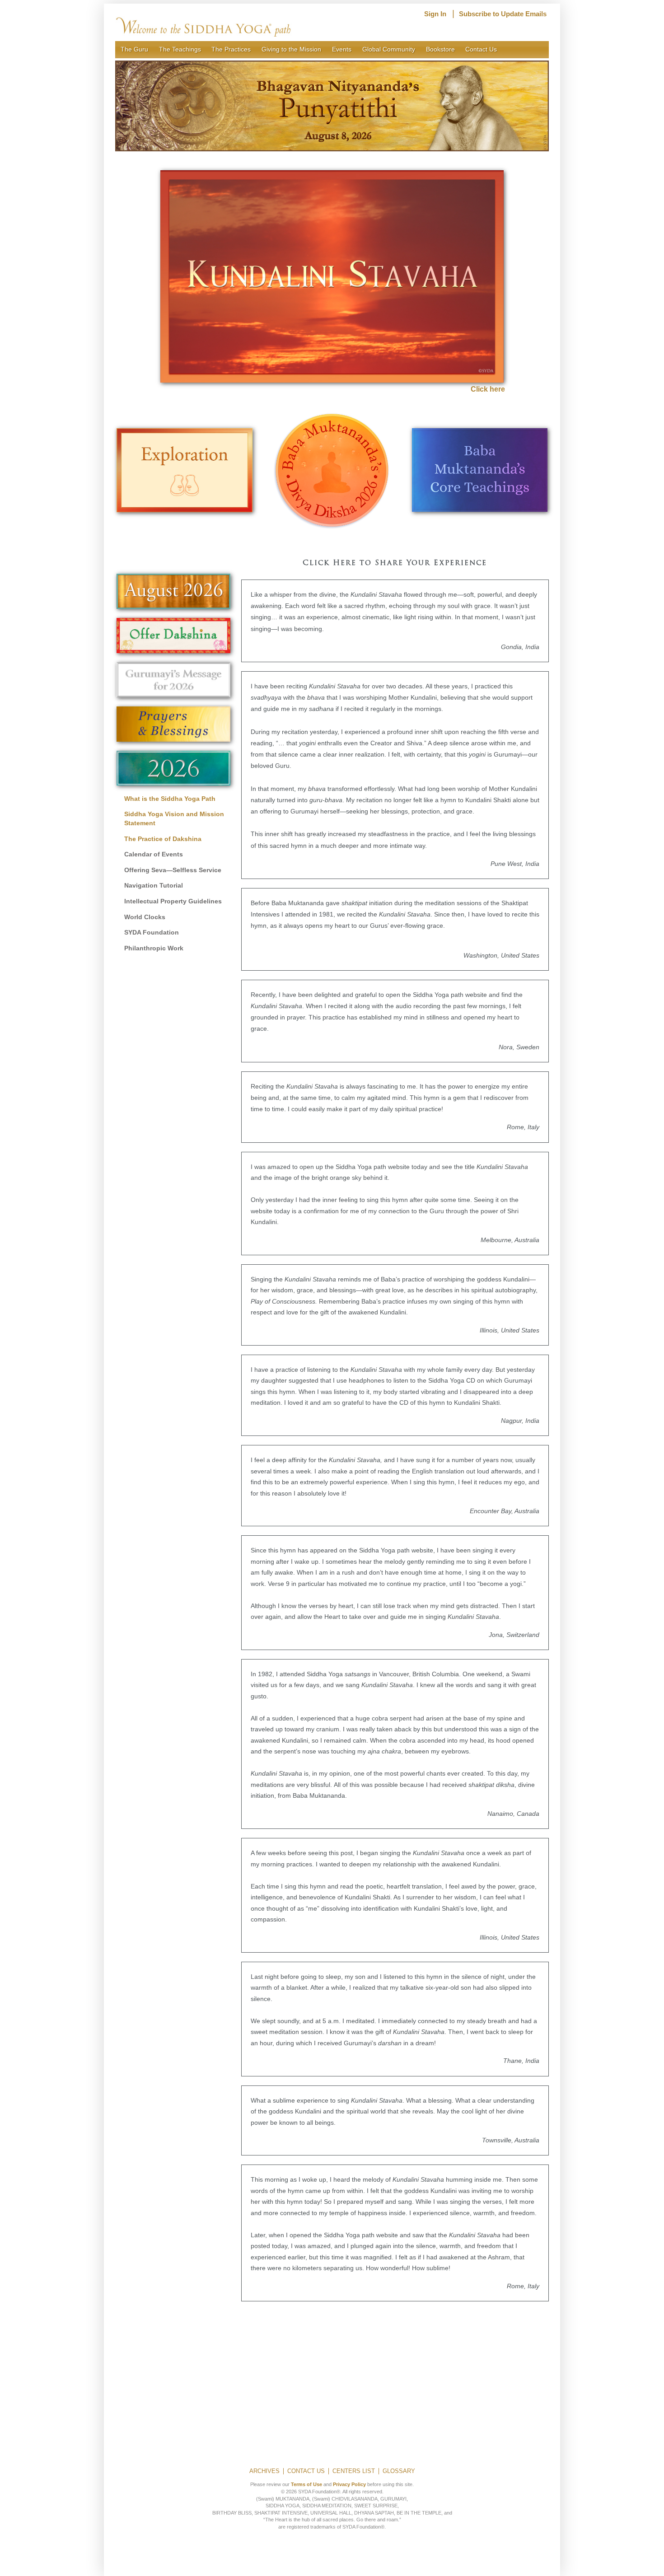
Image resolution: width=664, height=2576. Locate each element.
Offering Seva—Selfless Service (173, 870)
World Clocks (145, 917)
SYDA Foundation (152, 932)
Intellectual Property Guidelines (173, 901)
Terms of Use (306, 2484)
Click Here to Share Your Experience (395, 563)
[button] (332, 106)
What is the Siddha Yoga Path (170, 799)
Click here (488, 389)
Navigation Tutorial (154, 885)
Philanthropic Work (154, 948)
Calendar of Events (154, 854)
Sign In (435, 14)
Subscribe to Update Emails (503, 14)
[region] (332, 106)
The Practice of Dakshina (163, 839)
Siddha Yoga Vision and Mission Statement (174, 818)
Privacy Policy (349, 2484)
